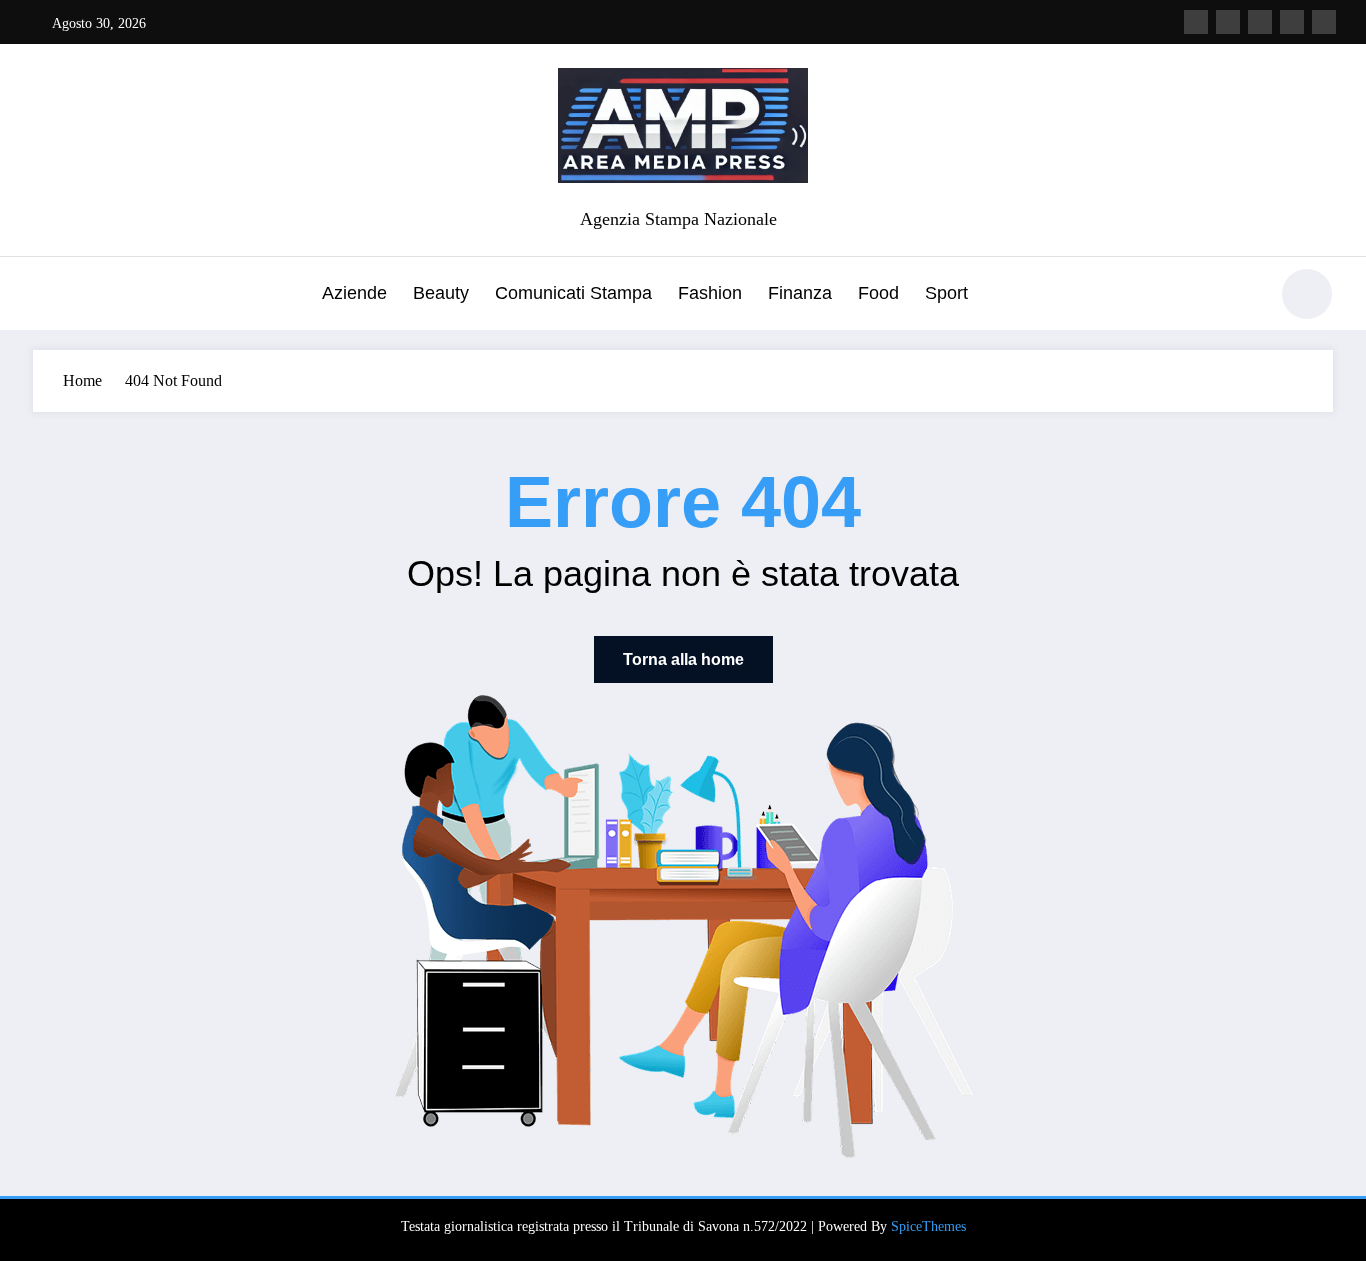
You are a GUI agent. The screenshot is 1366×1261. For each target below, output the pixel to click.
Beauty (441, 293)
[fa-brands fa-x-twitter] (1228, 22)
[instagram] (1292, 22)
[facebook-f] (1196, 22)
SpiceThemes (928, 1226)
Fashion (710, 293)
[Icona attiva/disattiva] (48, 296)
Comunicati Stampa (573, 293)
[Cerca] (1242, 297)
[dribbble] (1260, 22)
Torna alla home (683, 659)
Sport (946, 293)
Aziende (354, 293)
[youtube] (1324, 22)
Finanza (800, 293)
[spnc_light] (1307, 294)
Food (878, 293)
